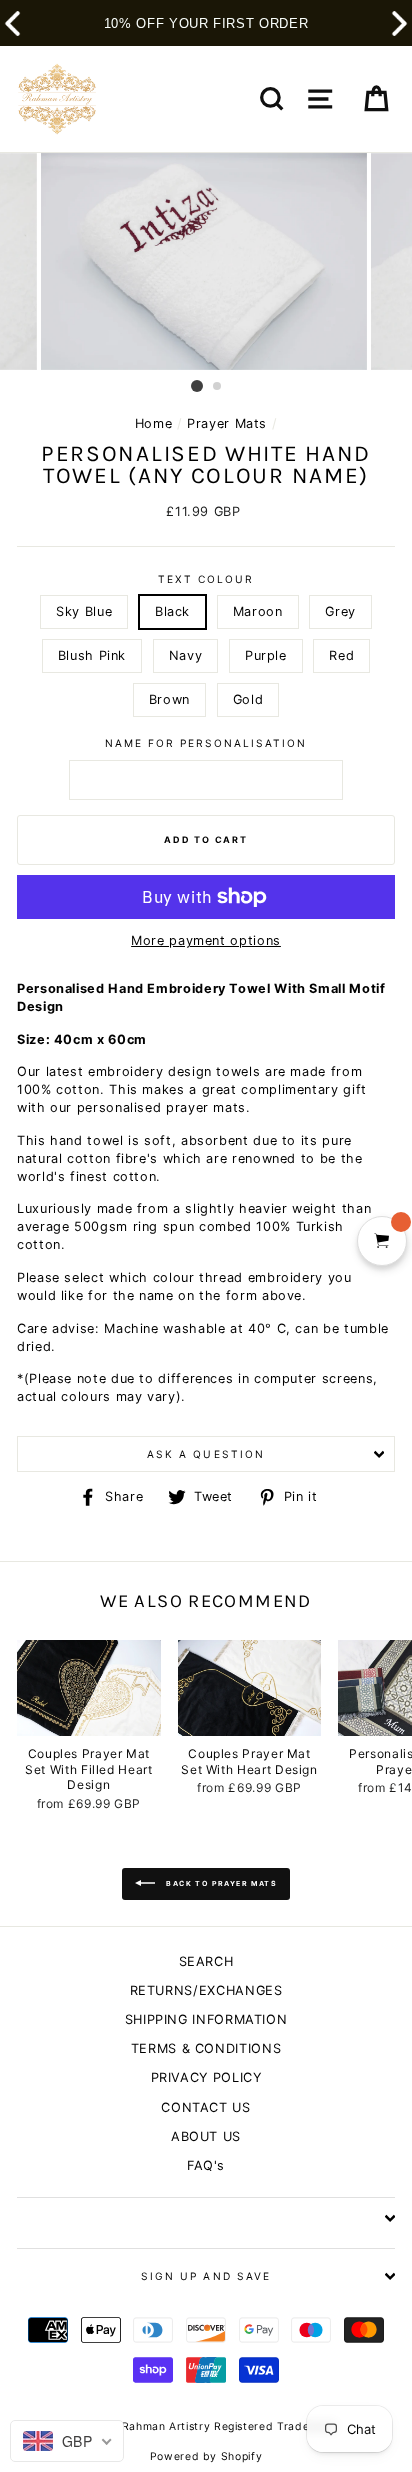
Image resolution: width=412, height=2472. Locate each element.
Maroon (258, 611)
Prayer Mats (227, 423)
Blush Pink (92, 655)
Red (341, 655)
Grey (340, 611)
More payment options (206, 940)
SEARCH (206, 1961)
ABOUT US (206, 2136)
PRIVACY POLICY (206, 2077)
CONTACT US (205, 2107)
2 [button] (218, 387)
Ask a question (206, 1454)
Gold (248, 699)
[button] (399, 23)
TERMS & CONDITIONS (206, 2048)
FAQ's (206, 2165)
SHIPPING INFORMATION (206, 2019)
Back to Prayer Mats (220, 1883)
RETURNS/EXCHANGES (206, 1990)
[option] (206, 261)
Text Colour (206, 579)
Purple (266, 655)
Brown (169, 699)
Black (172, 611)
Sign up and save (206, 2276)
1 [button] (197, 386)
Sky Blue (84, 611)
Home (154, 423)
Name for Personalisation (206, 743)
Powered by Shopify (206, 2456)
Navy (186, 655)
